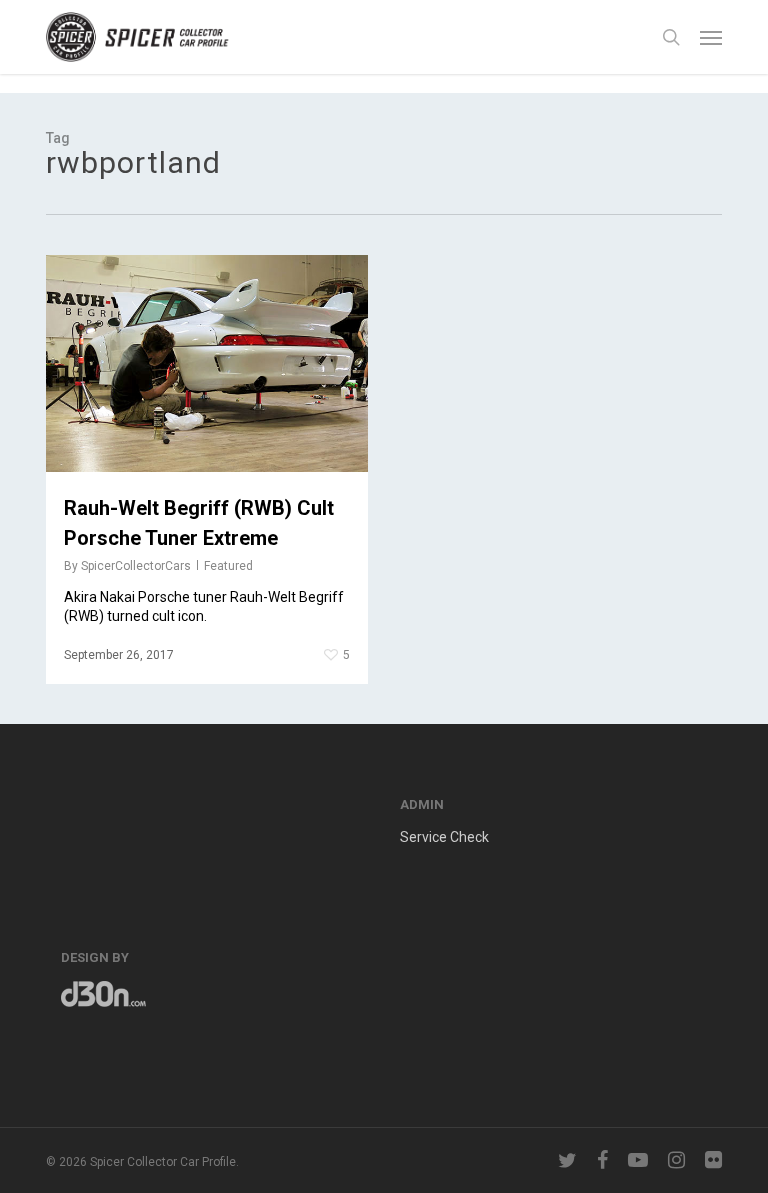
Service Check (444, 837)
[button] (711, 37)
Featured (228, 566)
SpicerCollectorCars (136, 566)
